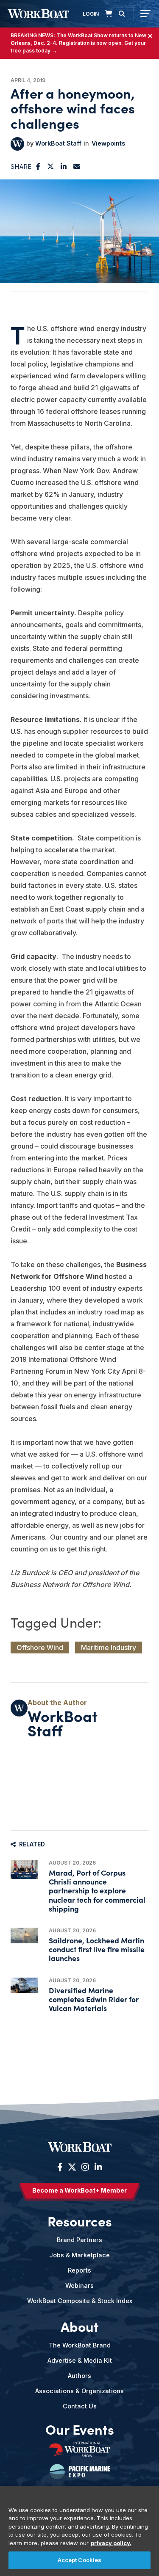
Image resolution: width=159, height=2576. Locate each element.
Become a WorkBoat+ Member (79, 2190)
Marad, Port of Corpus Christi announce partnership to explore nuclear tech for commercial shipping (97, 1890)
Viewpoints (108, 143)
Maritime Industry (109, 1648)
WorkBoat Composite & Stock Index (80, 2301)
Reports (79, 2270)
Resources (80, 2221)
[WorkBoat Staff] (17, 144)
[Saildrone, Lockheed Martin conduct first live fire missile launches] (24, 1935)
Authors (79, 2376)
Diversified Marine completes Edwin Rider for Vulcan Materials (94, 1999)
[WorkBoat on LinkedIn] (97, 2167)
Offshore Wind (40, 1648)
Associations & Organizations (79, 2391)
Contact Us (80, 2406)
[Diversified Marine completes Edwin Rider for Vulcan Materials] (24, 1985)
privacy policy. (111, 2543)
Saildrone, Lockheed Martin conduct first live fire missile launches (97, 1949)
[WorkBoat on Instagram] (85, 2167)
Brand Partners (79, 2240)
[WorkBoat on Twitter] (72, 2167)
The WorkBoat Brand (80, 2345)
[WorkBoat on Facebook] (60, 2167)
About (80, 2326)
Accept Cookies (80, 2560)
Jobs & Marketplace (79, 2255)
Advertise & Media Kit (80, 2360)
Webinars (79, 2285)
